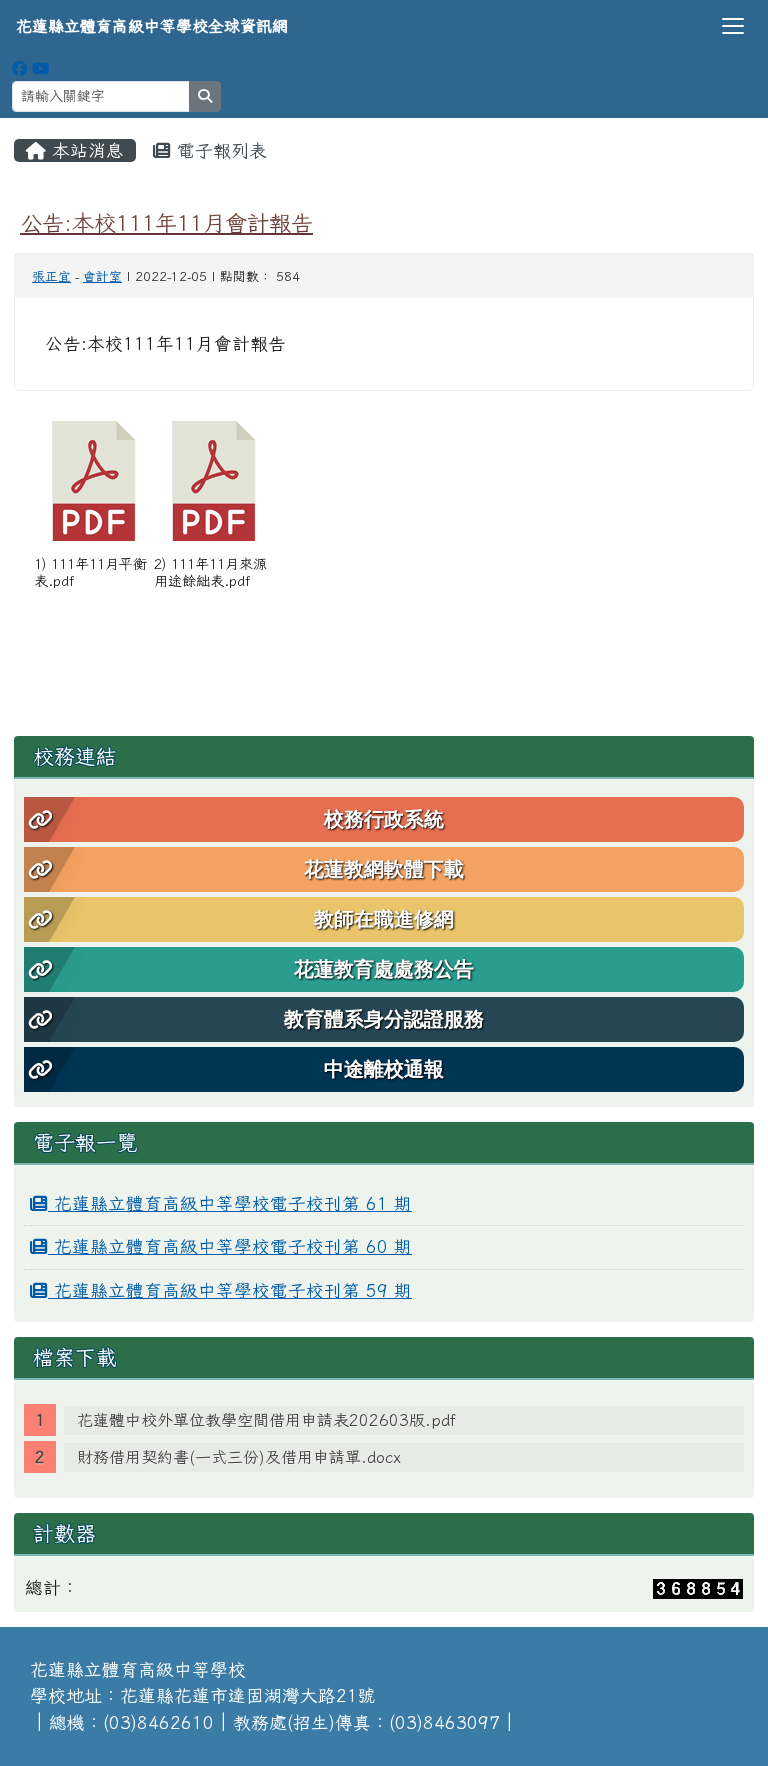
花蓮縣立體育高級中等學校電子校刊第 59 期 (230, 1290)
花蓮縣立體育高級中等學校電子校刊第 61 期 (230, 1203)
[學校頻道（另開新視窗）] (40, 68)
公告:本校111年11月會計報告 (166, 222)
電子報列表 (219, 150)
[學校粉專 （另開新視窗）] (19, 68)
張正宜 (51, 276)
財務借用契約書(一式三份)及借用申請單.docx (239, 1457)
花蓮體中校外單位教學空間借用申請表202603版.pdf (266, 1420)
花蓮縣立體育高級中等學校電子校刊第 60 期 (230, 1246)
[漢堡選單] (733, 26)
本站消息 (85, 150)
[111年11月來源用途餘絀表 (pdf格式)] (214, 481)
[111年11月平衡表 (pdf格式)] (94, 481)
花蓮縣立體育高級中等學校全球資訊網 (152, 26)
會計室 (102, 276)
